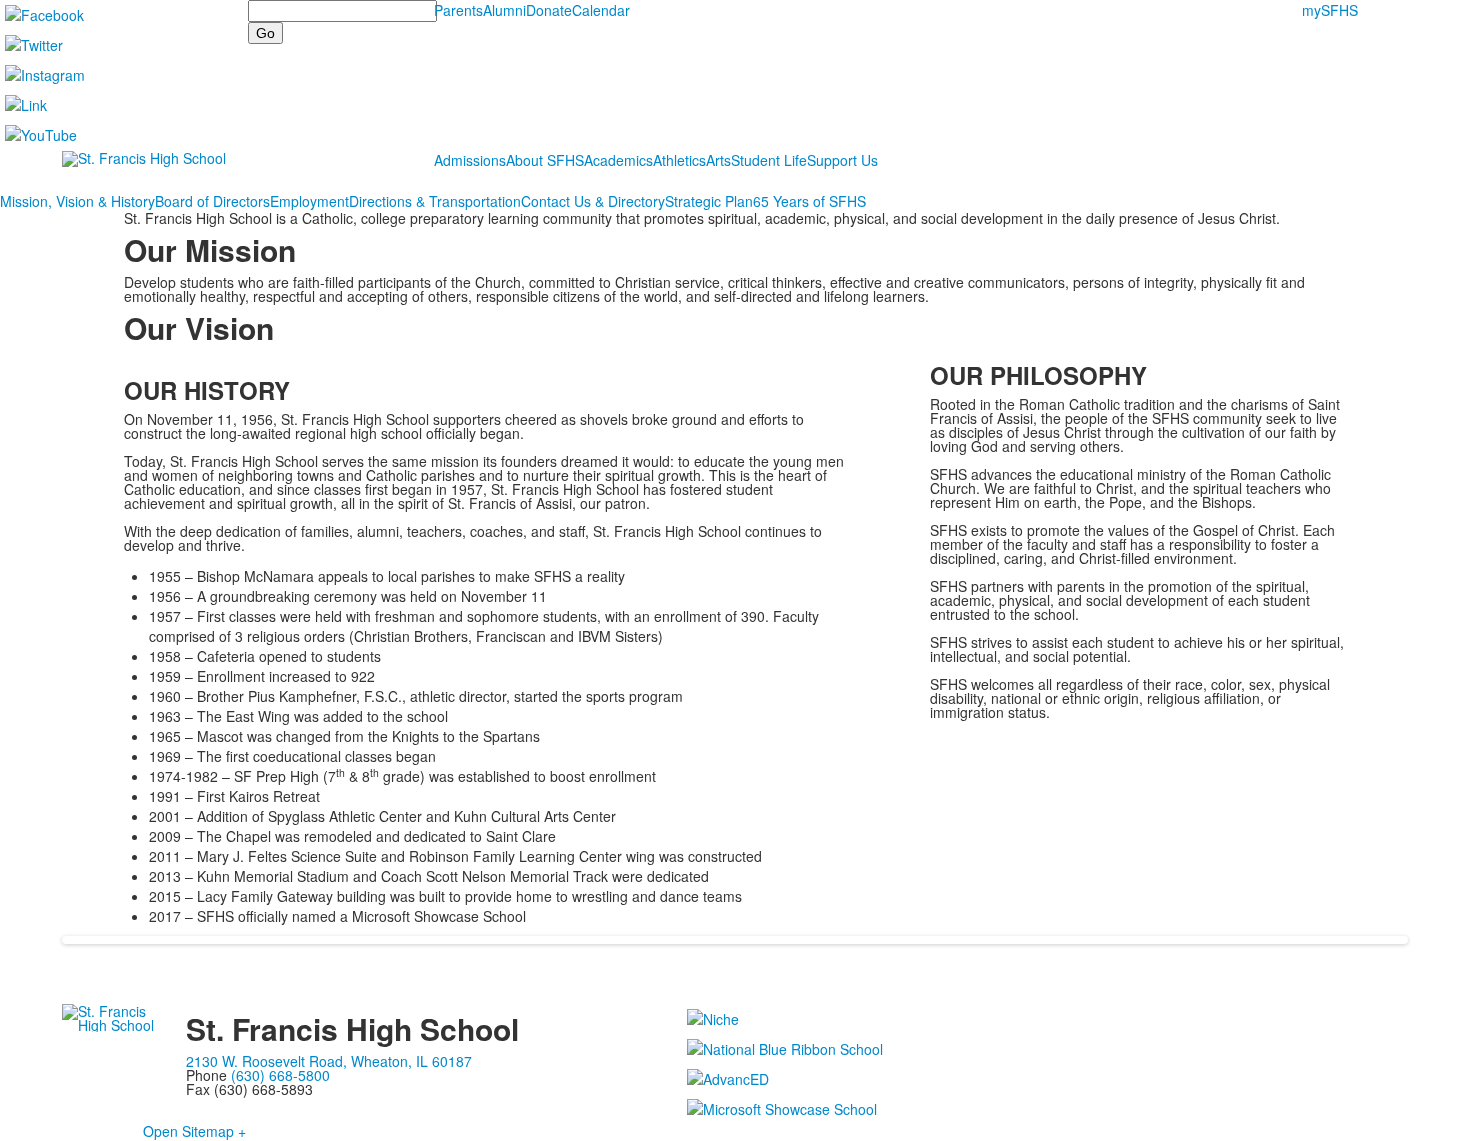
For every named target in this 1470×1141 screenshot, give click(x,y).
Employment (309, 201)
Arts (718, 160)
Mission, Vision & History (77, 201)
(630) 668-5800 (280, 1075)
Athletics (679, 160)
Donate (549, 10)
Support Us (842, 160)
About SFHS (545, 160)
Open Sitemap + (194, 1131)
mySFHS (1330, 10)
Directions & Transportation (435, 201)
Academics (618, 160)
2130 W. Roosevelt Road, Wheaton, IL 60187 (329, 1061)
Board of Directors (212, 201)
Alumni (504, 10)
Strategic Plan (709, 201)
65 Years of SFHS (809, 201)
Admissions (470, 160)
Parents (458, 10)
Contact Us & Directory (593, 201)
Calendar (601, 10)
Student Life (769, 160)
